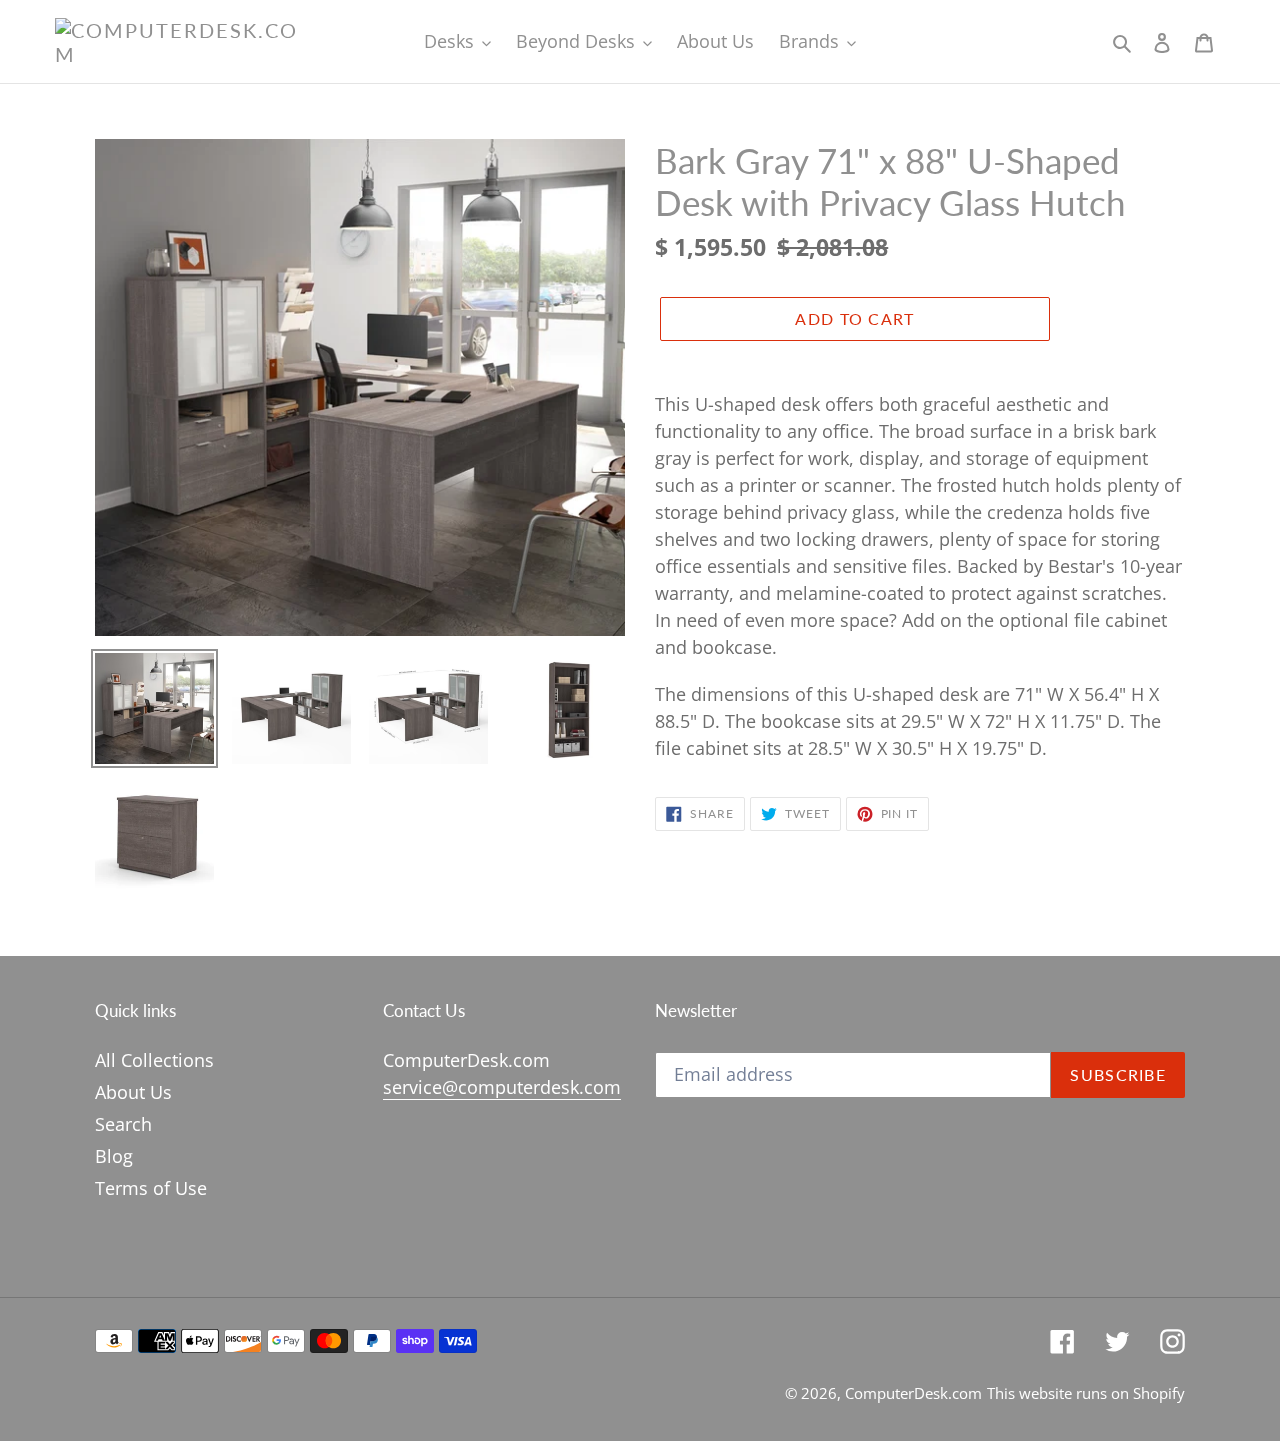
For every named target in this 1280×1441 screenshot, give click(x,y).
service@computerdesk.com (502, 1087)
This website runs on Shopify (1086, 1393)
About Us (133, 1092)
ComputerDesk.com (913, 1393)
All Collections (154, 1060)
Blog (114, 1156)
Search (123, 1124)
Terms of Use (151, 1188)
